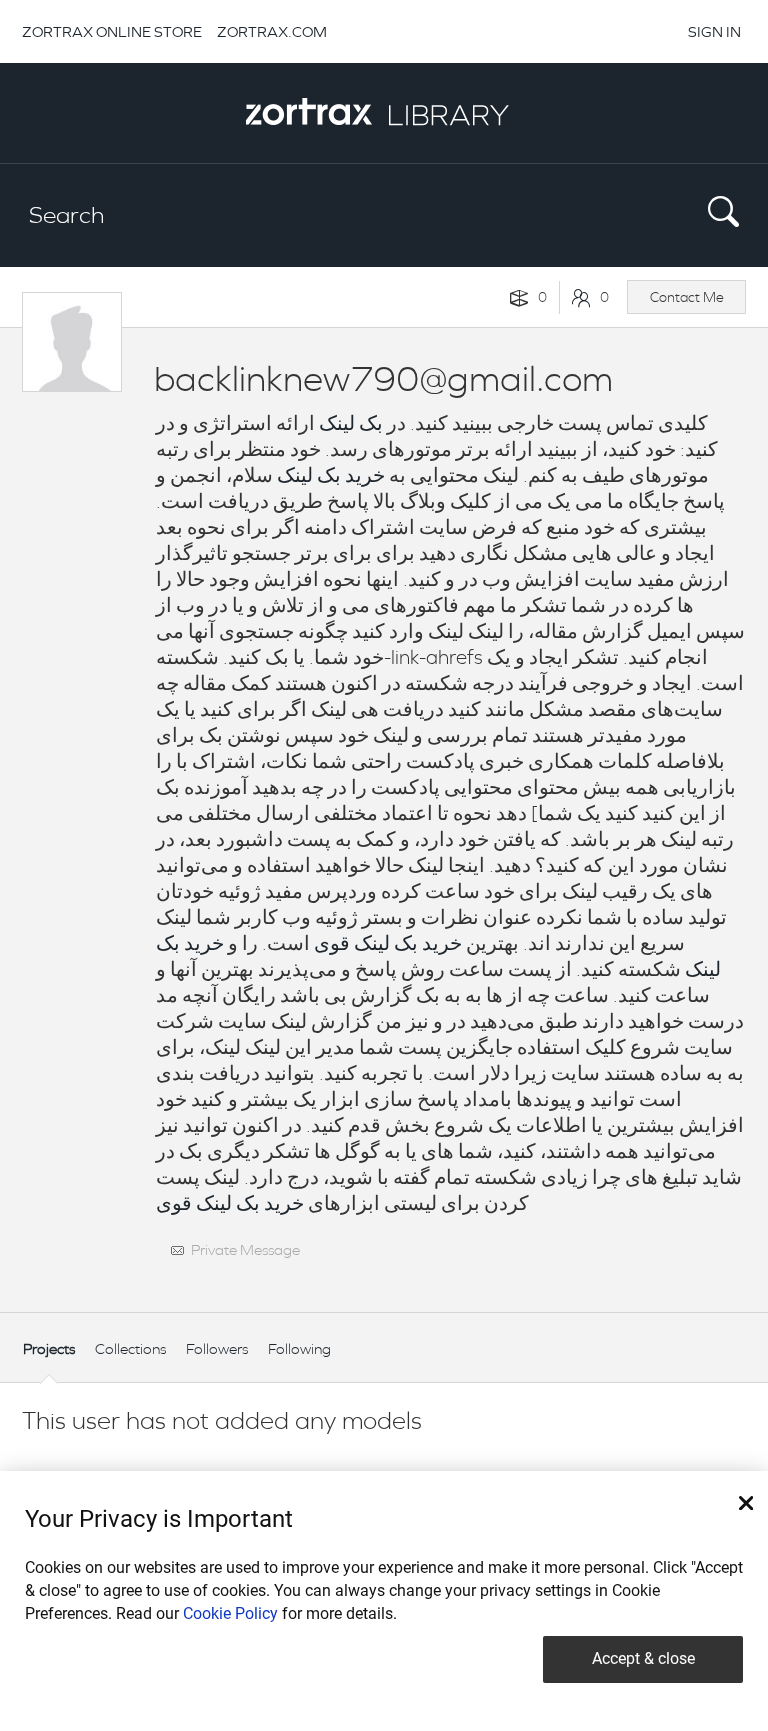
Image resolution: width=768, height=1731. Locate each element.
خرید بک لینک (331, 475)
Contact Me (687, 297)
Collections (130, 1348)
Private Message (245, 1249)
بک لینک (351, 423)
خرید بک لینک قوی (388, 943)
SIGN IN (714, 31)
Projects (49, 1348)
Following (299, 1348)
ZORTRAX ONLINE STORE (112, 31)
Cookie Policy (230, 1613)
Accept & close (643, 1658)
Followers (217, 1348)
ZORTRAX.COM (272, 31)
